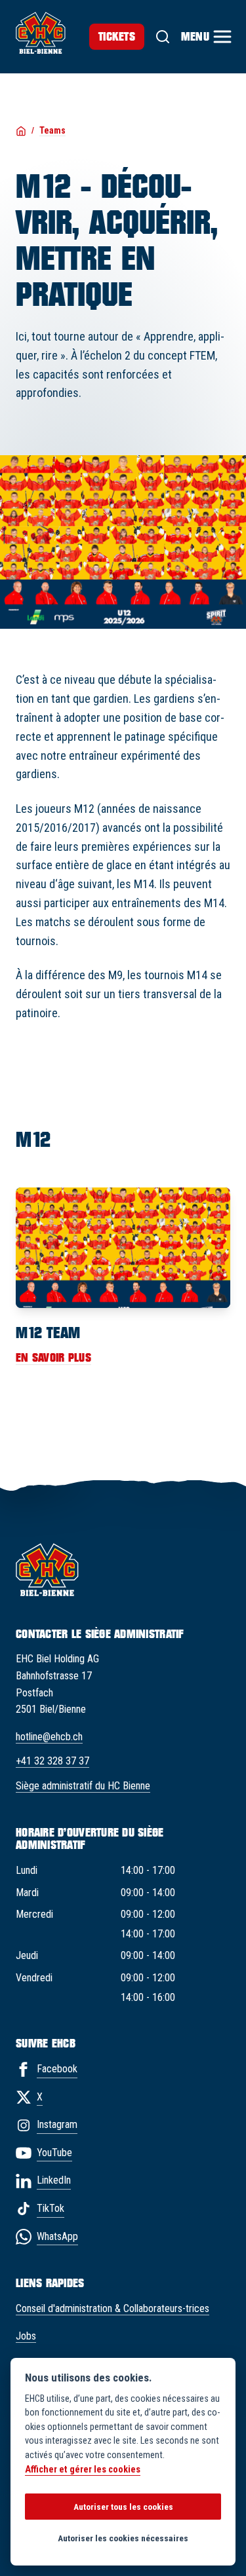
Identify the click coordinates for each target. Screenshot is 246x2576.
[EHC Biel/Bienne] (41, 33)
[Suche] (163, 37)
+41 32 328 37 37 (52, 1761)
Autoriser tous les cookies (123, 2507)
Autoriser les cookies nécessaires (123, 2538)
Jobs (26, 2336)
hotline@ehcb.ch (49, 1737)
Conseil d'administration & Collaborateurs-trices (113, 2308)
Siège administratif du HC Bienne (83, 1786)
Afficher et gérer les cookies (83, 2470)
